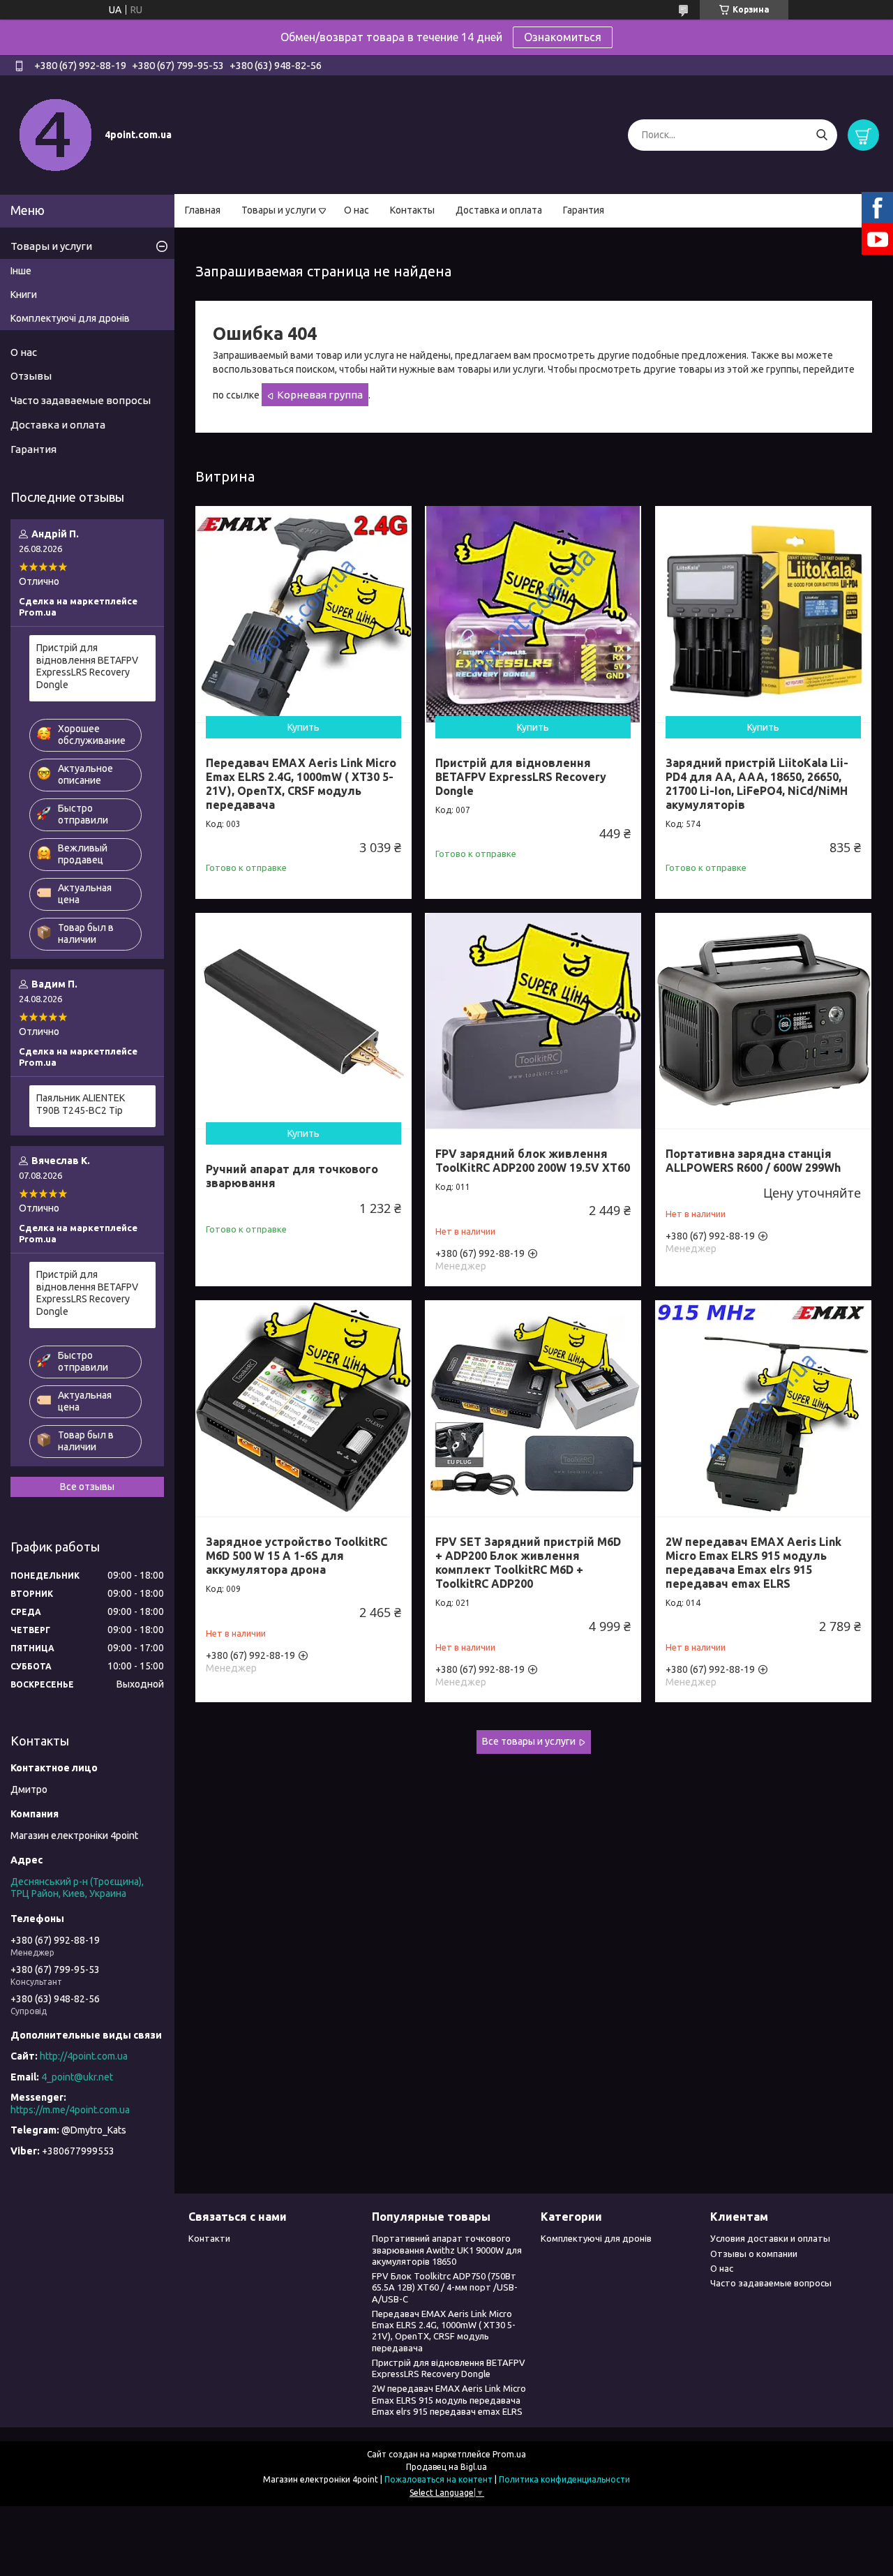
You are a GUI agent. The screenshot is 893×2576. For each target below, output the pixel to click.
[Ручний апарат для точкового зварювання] (303, 1021)
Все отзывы (87, 1487)
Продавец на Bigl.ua (446, 2467)
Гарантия (584, 210)
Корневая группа (320, 395)
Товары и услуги (279, 210)
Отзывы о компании (754, 2254)
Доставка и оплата (499, 210)
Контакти (209, 2238)
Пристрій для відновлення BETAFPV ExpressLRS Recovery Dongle (521, 777)
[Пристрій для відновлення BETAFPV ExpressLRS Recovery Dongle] (533, 614)
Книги (24, 295)
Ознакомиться (563, 37)
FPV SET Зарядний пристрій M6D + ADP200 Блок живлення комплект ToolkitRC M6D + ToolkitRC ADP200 (528, 1563)
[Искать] (821, 135)
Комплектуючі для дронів (70, 318)
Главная (203, 210)
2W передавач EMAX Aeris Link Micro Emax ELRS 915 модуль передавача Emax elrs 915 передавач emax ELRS (753, 1563)
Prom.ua (509, 2454)
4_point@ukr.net (77, 2077)
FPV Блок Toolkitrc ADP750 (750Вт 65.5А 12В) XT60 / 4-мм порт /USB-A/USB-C (445, 2287)
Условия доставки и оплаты (770, 2238)
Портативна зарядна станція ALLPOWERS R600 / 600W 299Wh (753, 1161)
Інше (21, 271)
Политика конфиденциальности (564, 2479)
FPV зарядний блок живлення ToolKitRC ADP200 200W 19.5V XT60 (533, 1161)
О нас (357, 210)
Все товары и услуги (529, 1741)
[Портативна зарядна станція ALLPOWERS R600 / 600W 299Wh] (763, 1021)
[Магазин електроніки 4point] (56, 134)
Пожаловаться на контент (438, 2479)
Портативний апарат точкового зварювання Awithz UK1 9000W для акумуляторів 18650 (447, 2250)
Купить (303, 727)
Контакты (412, 210)
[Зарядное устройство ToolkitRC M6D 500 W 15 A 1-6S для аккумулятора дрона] (303, 1408)
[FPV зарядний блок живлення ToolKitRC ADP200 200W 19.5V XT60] (533, 1021)
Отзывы (31, 376)
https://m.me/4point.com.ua (70, 2110)
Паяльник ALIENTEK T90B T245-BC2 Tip (81, 1104)
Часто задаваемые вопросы (81, 400)
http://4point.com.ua (84, 2056)
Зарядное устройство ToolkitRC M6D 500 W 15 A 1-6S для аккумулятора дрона (297, 1556)
